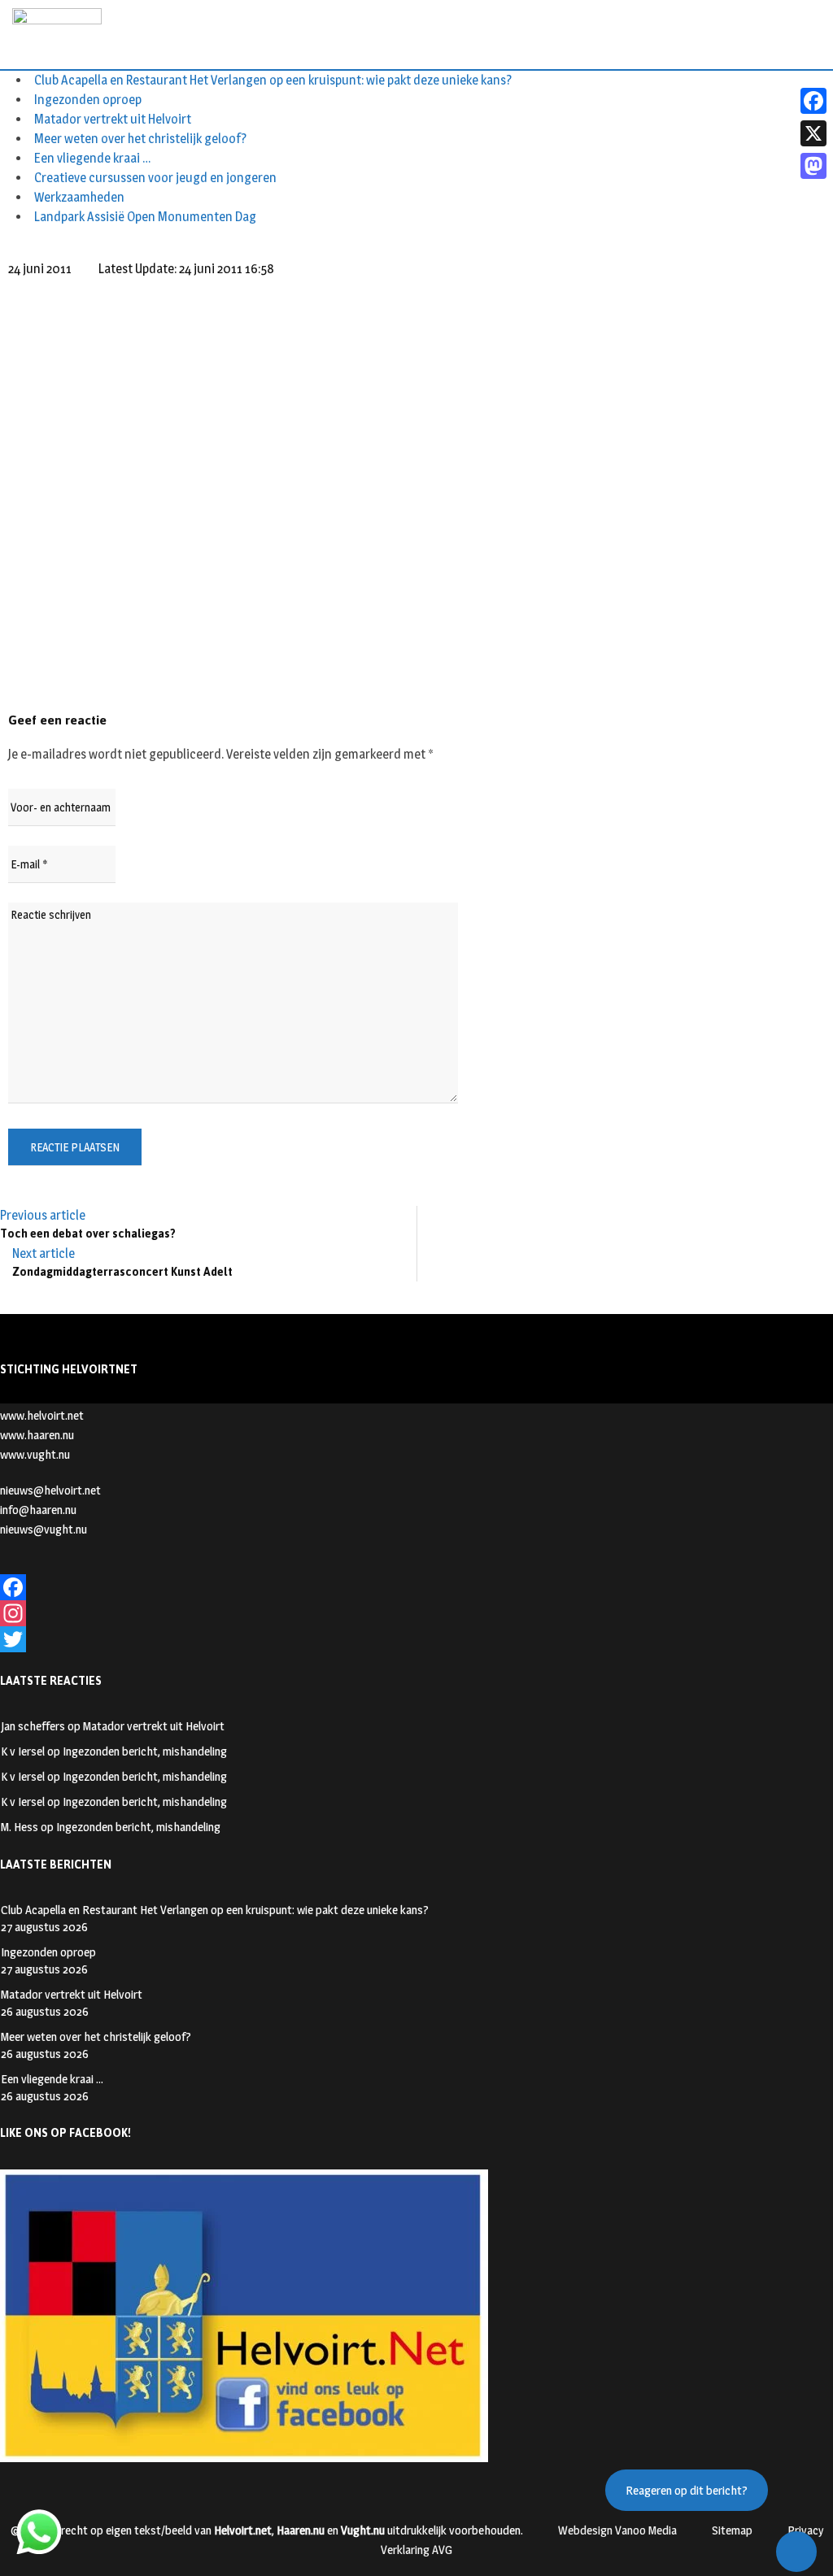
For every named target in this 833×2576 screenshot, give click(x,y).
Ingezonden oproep (88, 100)
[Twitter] (416, 1639)
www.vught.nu (35, 1454)
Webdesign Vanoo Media (617, 2530)
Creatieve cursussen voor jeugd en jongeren (155, 178)
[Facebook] (416, 1587)
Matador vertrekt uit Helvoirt (113, 119)
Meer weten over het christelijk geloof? (140, 139)
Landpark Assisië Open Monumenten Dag (145, 217)
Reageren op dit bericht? (687, 2490)
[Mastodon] (813, 166)
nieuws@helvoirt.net (50, 1490)
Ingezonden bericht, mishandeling (145, 1751)
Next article (44, 1253)
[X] (813, 133)
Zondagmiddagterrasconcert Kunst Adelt (122, 1272)
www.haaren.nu (37, 1435)
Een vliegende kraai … (93, 158)
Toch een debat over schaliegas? (88, 1234)
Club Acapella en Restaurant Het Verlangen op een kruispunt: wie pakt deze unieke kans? (273, 80)
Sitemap (732, 2530)
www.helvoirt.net (42, 1415)
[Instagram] (416, 1613)
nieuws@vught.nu (44, 1529)
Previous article (43, 1215)
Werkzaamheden (79, 197)
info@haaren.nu (38, 1510)
